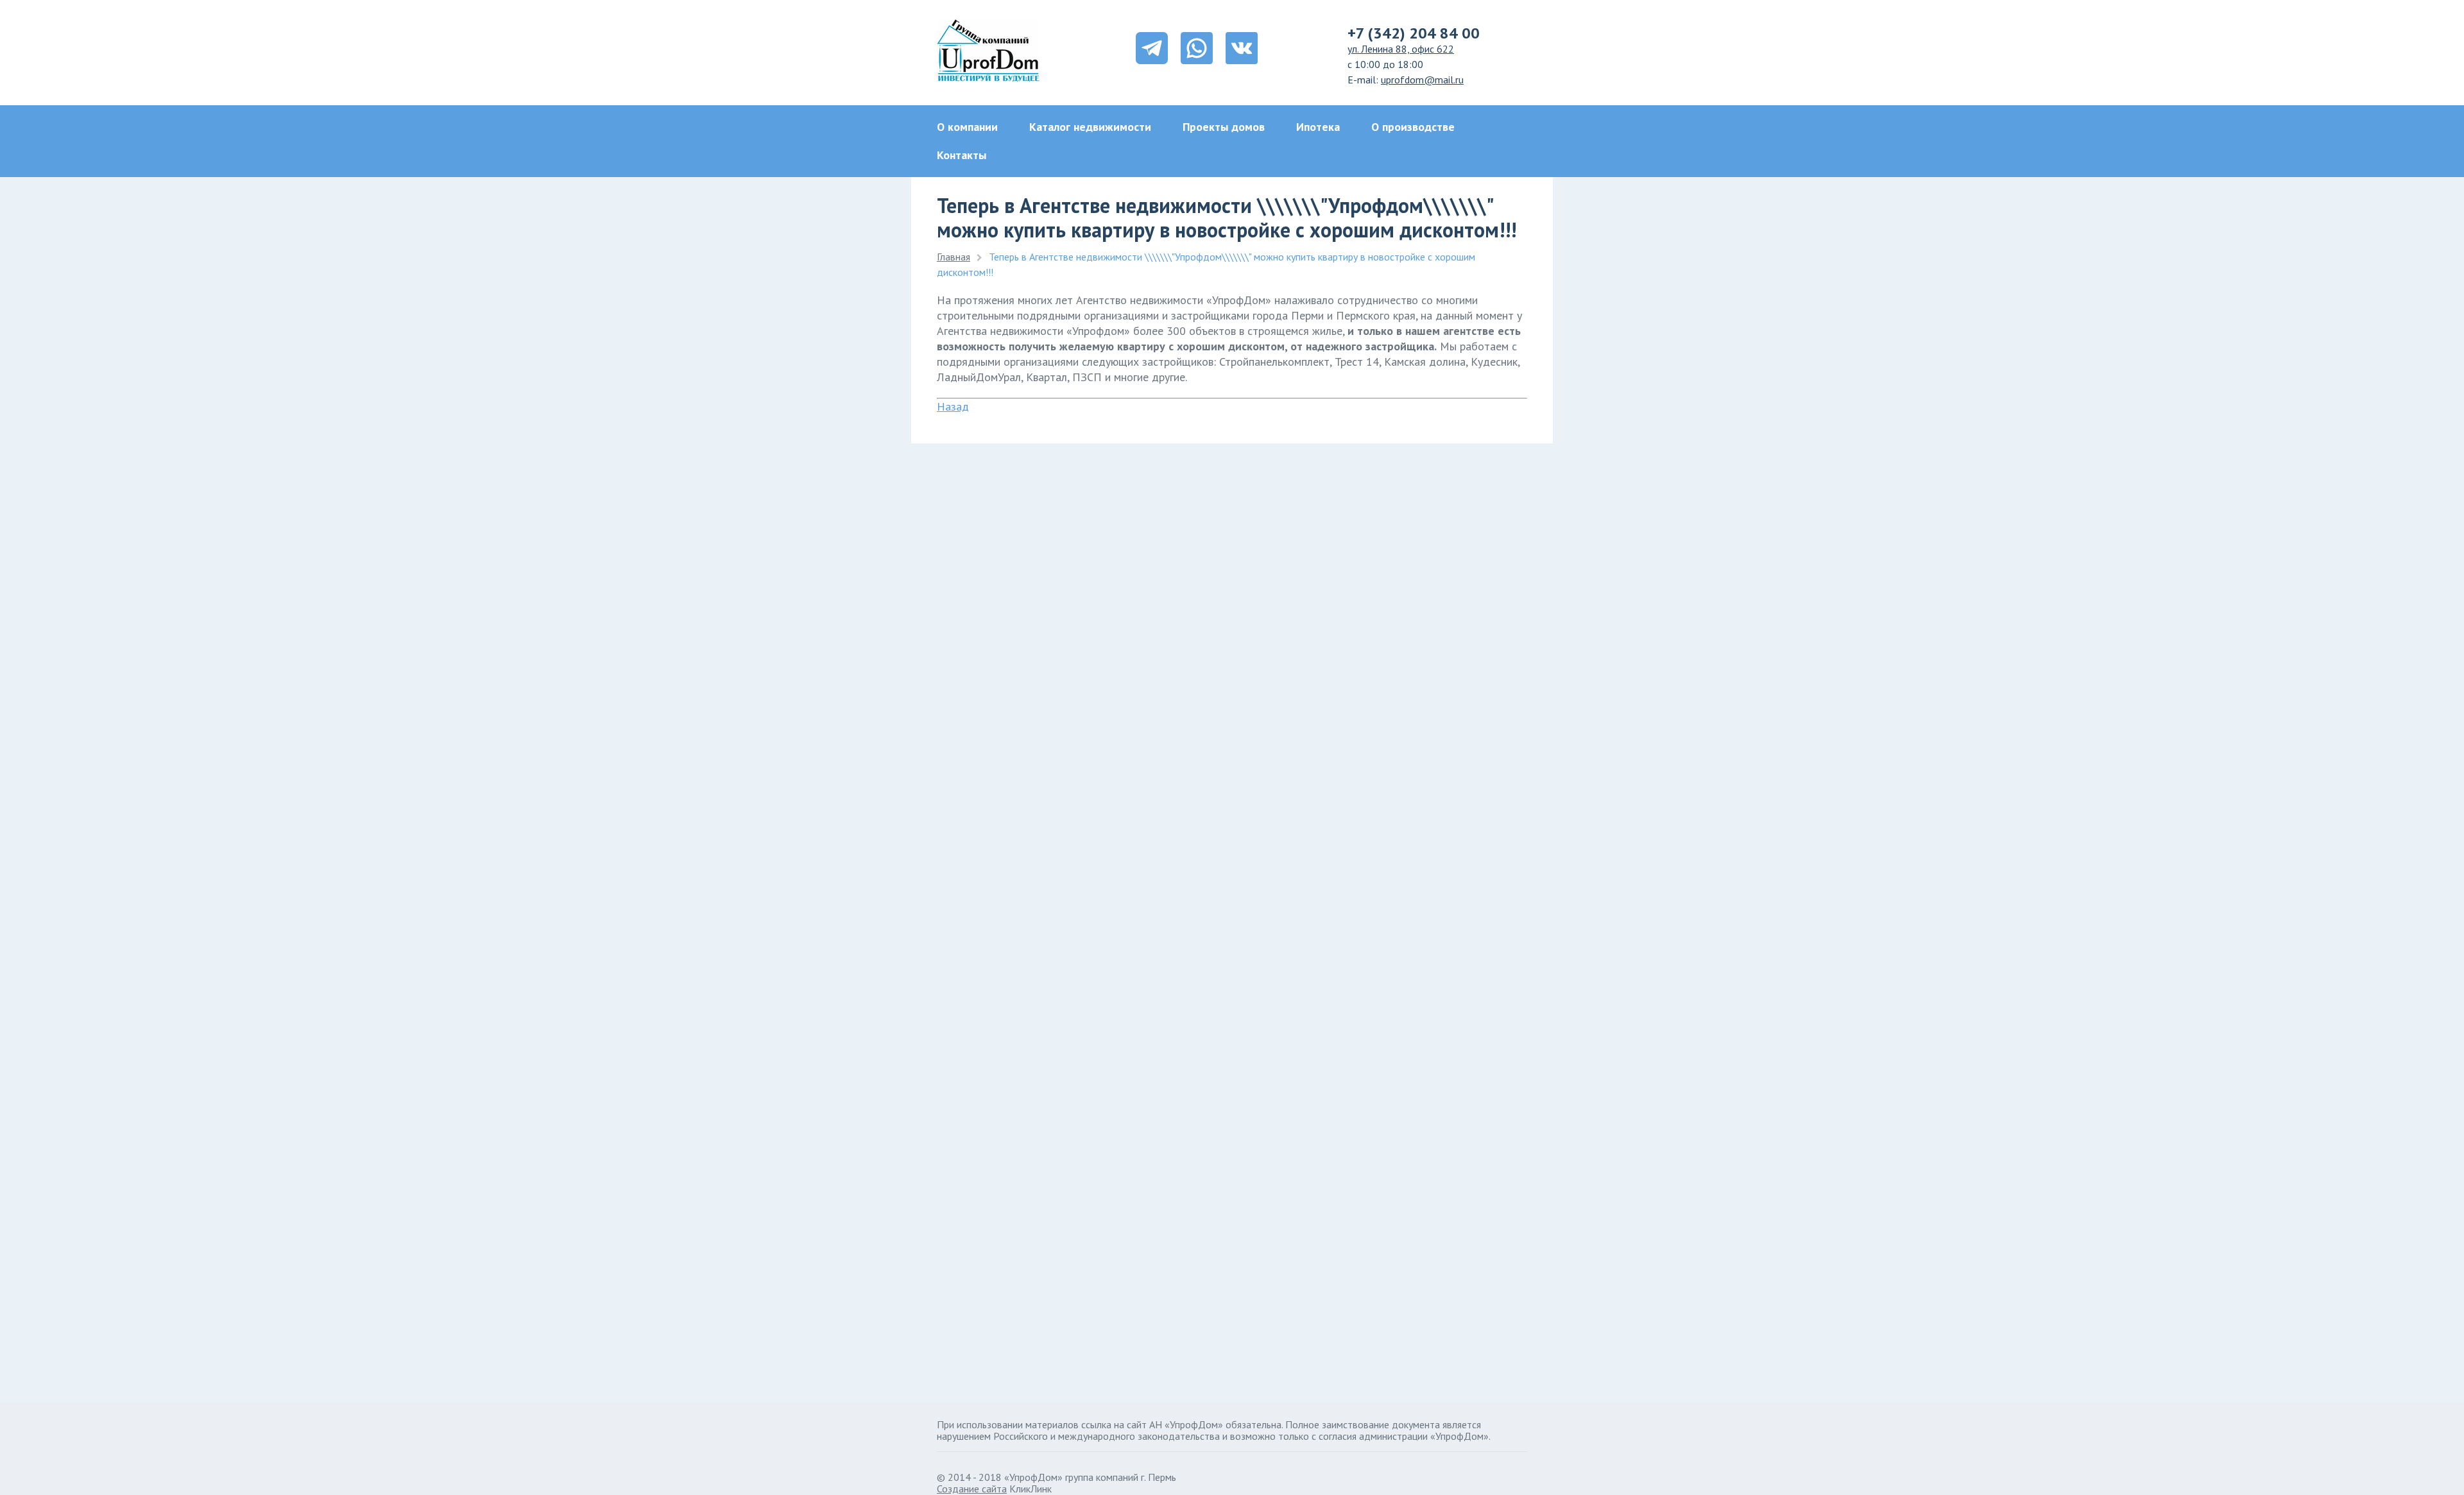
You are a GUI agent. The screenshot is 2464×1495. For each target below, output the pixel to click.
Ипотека (1318, 127)
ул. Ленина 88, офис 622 (1401, 49)
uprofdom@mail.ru (1422, 80)
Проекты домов (1224, 127)
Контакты (962, 155)
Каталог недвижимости (1090, 127)
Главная (954, 257)
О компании (967, 127)
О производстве (1413, 127)
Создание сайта (972, 1489)
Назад (953, 406)
